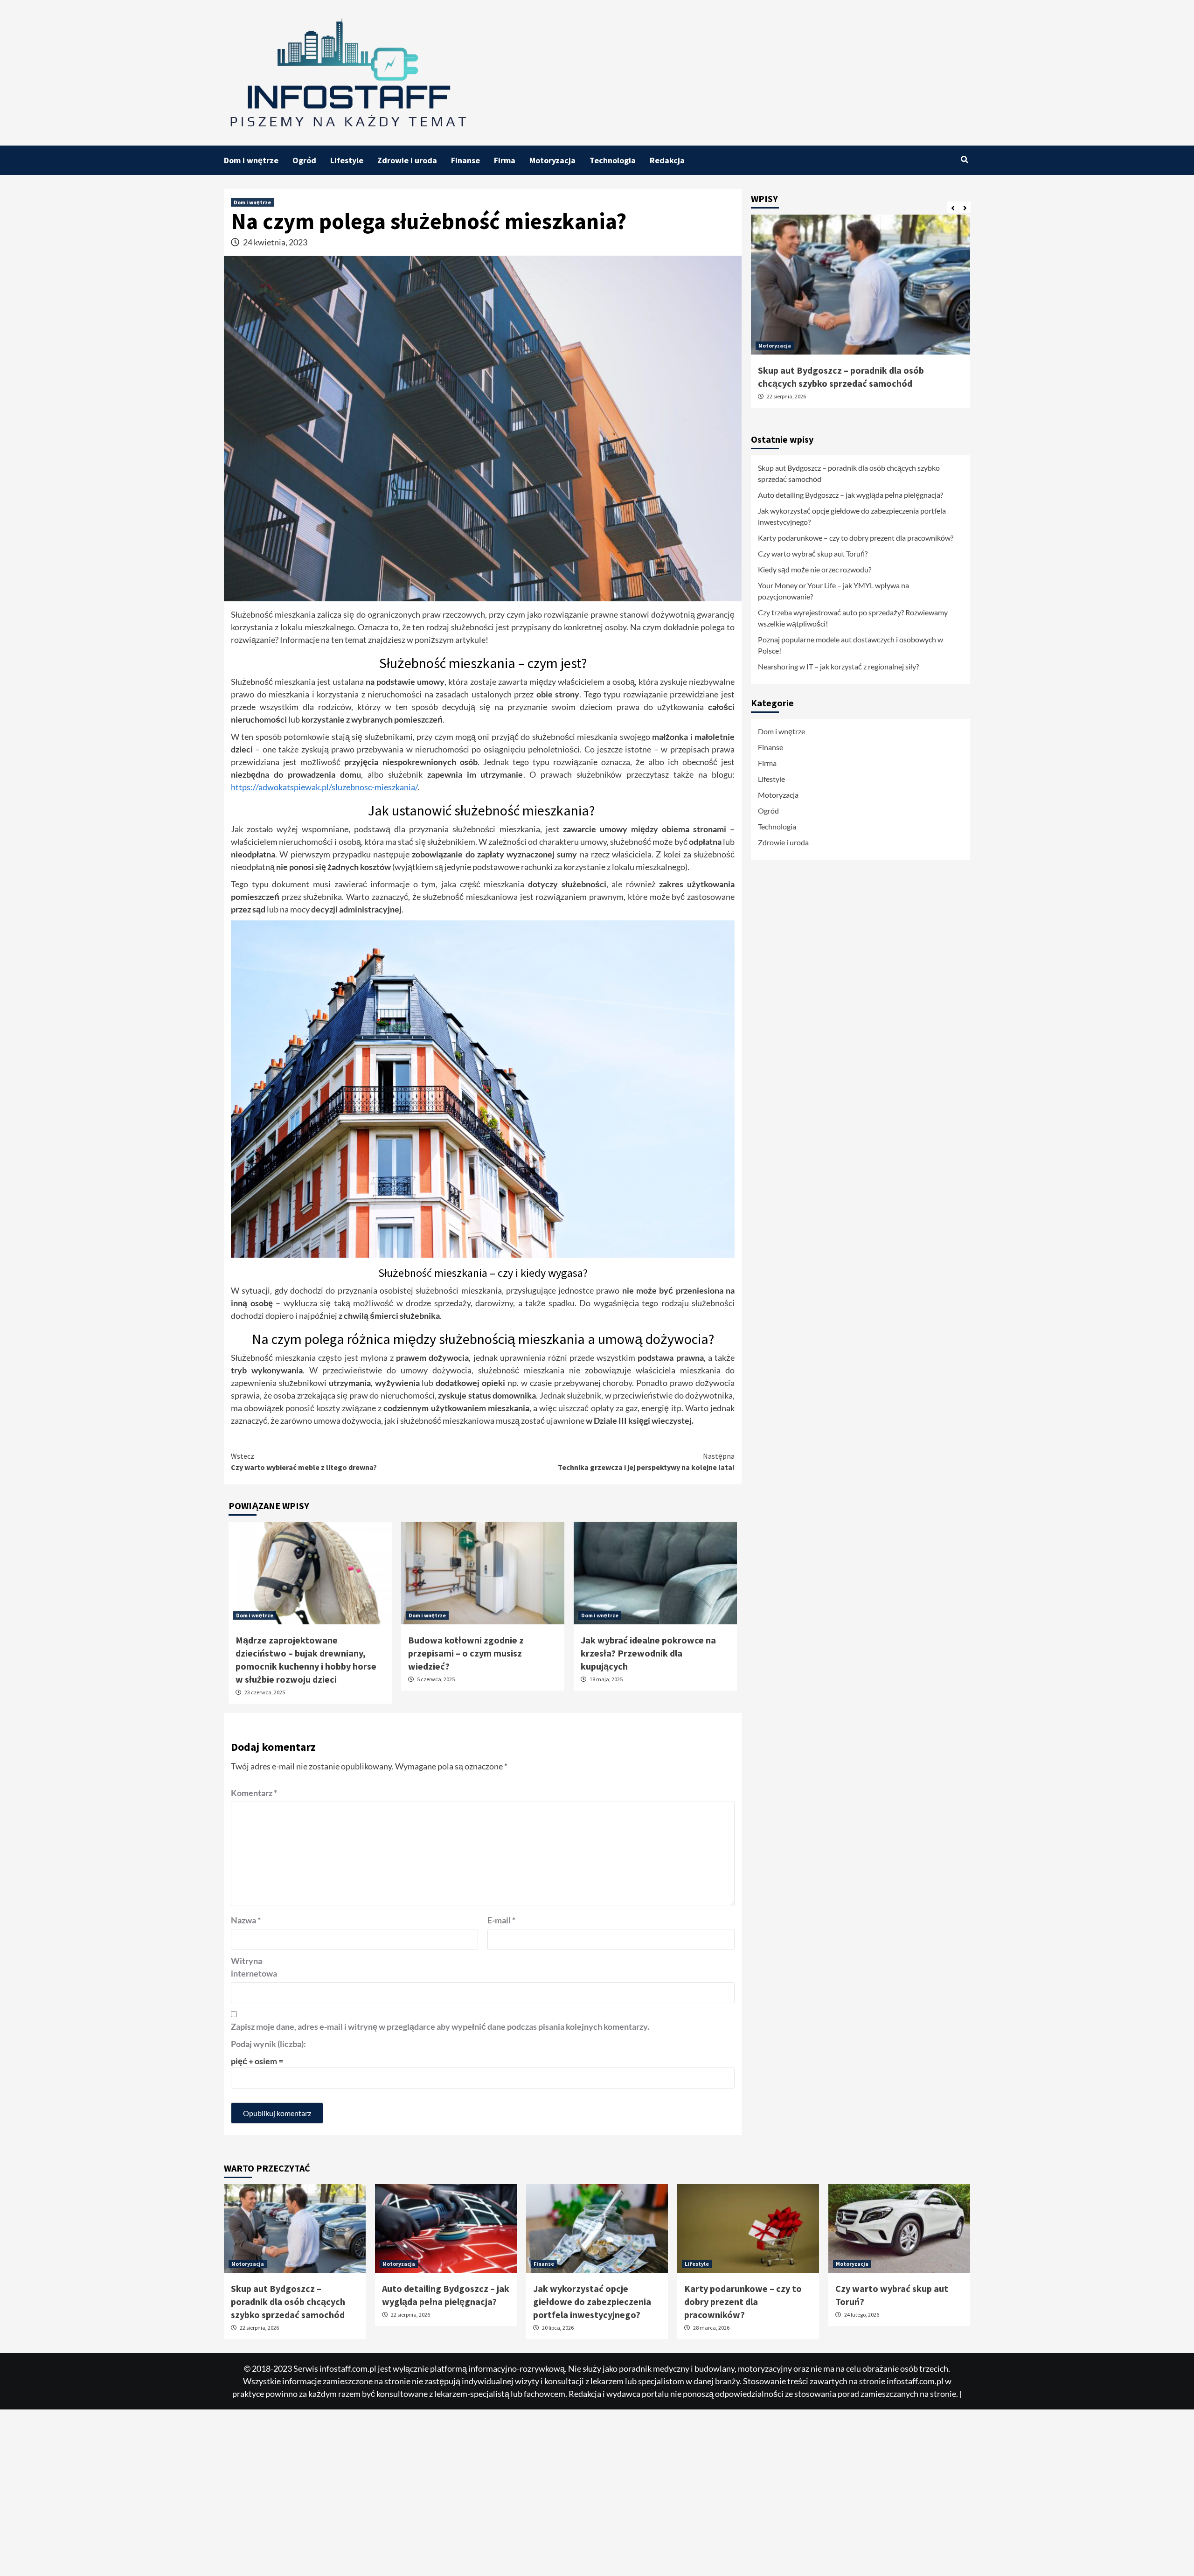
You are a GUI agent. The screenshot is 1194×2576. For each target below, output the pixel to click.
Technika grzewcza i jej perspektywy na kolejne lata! (646, 1462)
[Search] (964, 160)
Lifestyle (347, 160)
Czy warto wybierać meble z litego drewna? (304, 1462)
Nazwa (246, 1920)
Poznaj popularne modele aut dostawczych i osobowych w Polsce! (850, 645)
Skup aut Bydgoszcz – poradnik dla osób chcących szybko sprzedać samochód (849, 473)
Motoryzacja (552, 160)
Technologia (613, 160)
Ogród (304, 160)
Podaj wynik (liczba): (268, 2044)
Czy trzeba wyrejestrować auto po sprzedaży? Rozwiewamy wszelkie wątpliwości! (853, 618)
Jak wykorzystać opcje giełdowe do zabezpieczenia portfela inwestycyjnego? (852, 516)
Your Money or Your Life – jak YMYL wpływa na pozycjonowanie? (833, 591)
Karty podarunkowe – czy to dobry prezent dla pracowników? (856, 538)
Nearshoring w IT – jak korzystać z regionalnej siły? (838, 666)
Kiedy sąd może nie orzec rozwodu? (815, 569)
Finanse (465, 160)
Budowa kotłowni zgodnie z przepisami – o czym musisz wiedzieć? (466, 1653)
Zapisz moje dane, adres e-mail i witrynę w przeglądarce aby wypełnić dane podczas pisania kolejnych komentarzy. (440, 2026)
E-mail (501, 1920)
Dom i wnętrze (251, 160)
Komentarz (254, 1793)
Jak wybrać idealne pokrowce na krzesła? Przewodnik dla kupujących (648, 1653)
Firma (505, 160)
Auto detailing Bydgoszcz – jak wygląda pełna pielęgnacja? (850, 495)
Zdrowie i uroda (407, 160)
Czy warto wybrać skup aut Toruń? (813, 553)
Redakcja (667, 160)
